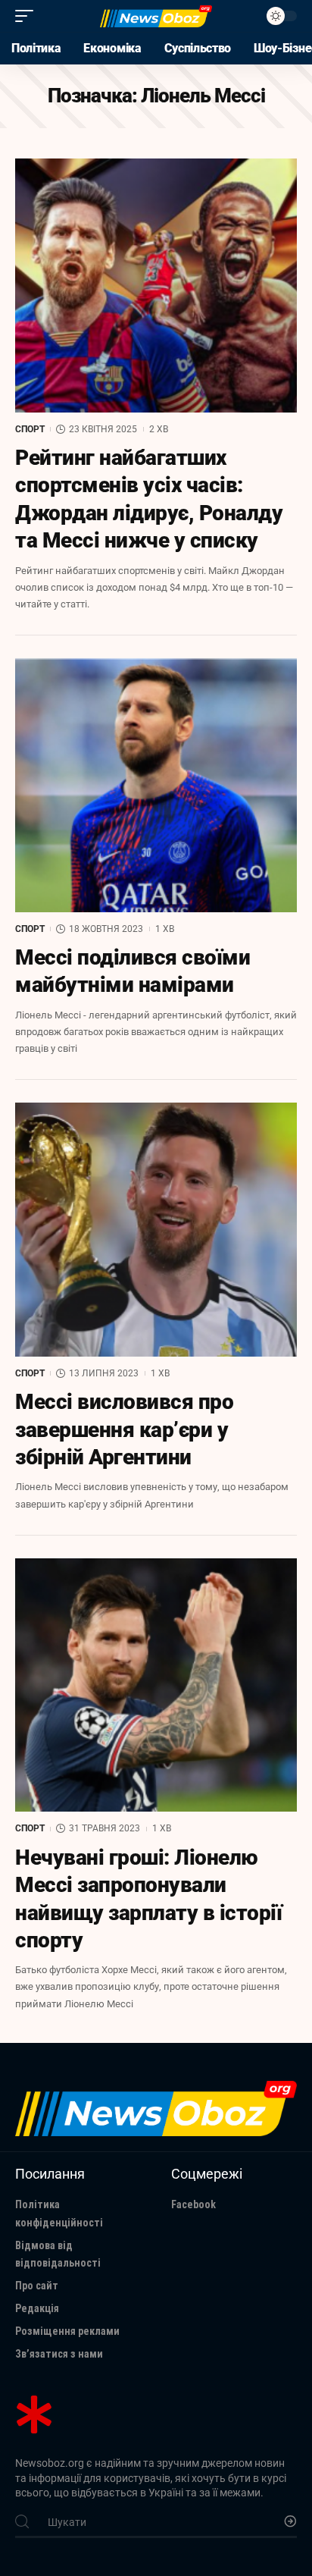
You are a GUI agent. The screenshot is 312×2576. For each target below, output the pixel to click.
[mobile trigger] (28, 16)
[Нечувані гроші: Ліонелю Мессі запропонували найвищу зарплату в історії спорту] (156, 1685)
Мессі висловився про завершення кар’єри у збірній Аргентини (124, 1429)
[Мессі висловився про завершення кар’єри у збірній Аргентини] (156, 1230)
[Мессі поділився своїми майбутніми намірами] (156, 785)
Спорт (30, 429)
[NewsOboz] (156, 16)
